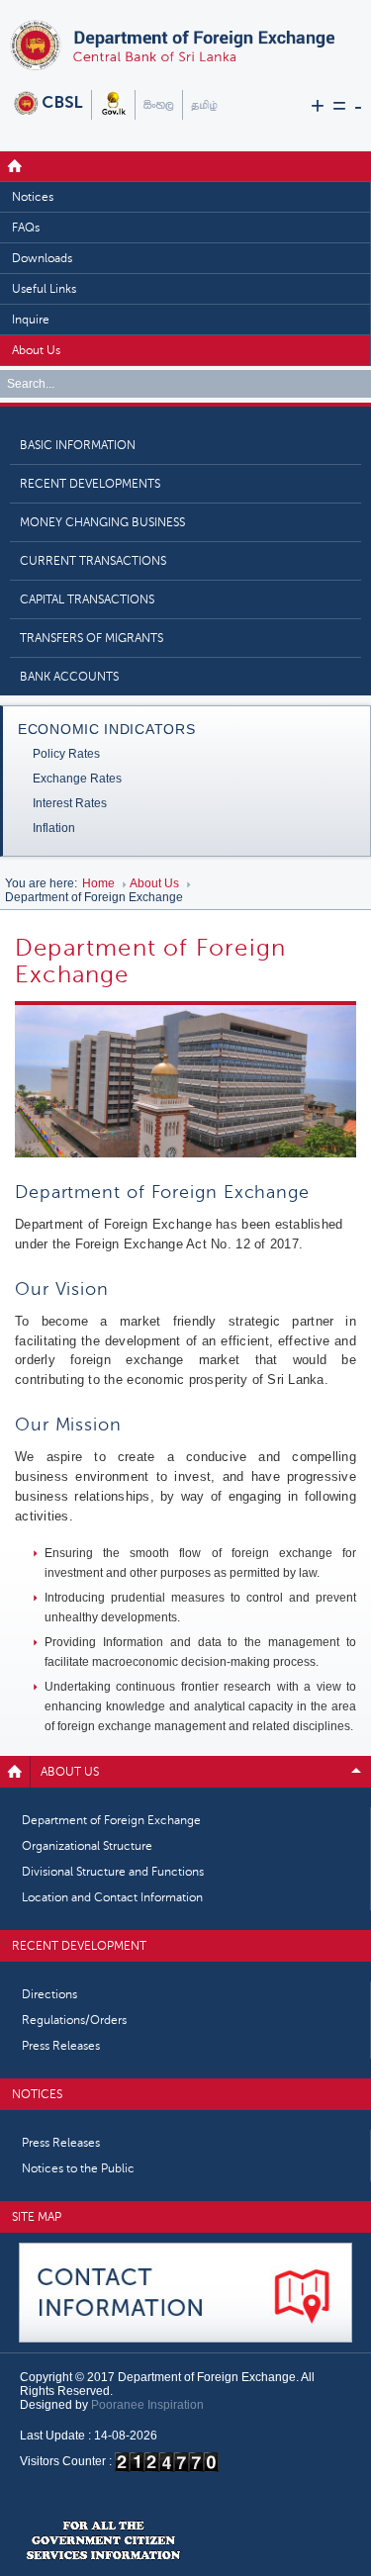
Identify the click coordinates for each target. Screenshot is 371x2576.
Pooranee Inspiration (147, 2405)
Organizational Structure (87, 1846)
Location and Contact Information (112, 1897)
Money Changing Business (102, 522)
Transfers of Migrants (92, 638)
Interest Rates (70, 803)
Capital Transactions (87, 599)
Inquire (31, 320)
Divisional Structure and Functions (113, 1872)
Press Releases (61, 2046)
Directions (49, 1994)
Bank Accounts (69, 677)
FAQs (26, 228)
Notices (33, 197)
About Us (36, 350)
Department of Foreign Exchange (111, 1820)
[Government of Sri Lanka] (113, 97)
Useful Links (44, 289)
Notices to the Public (78, 2168)
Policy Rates (66, 754)
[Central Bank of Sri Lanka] (48, 97)
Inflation (54, 828)
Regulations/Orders (74, 2020)
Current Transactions (93, 561)
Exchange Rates (77, 779)
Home (15, 166)
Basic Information (78, 445)
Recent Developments (90, 484)
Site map (37, 2217)
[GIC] (103, 2541)
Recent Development (79, 1946)
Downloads (42, 258)
